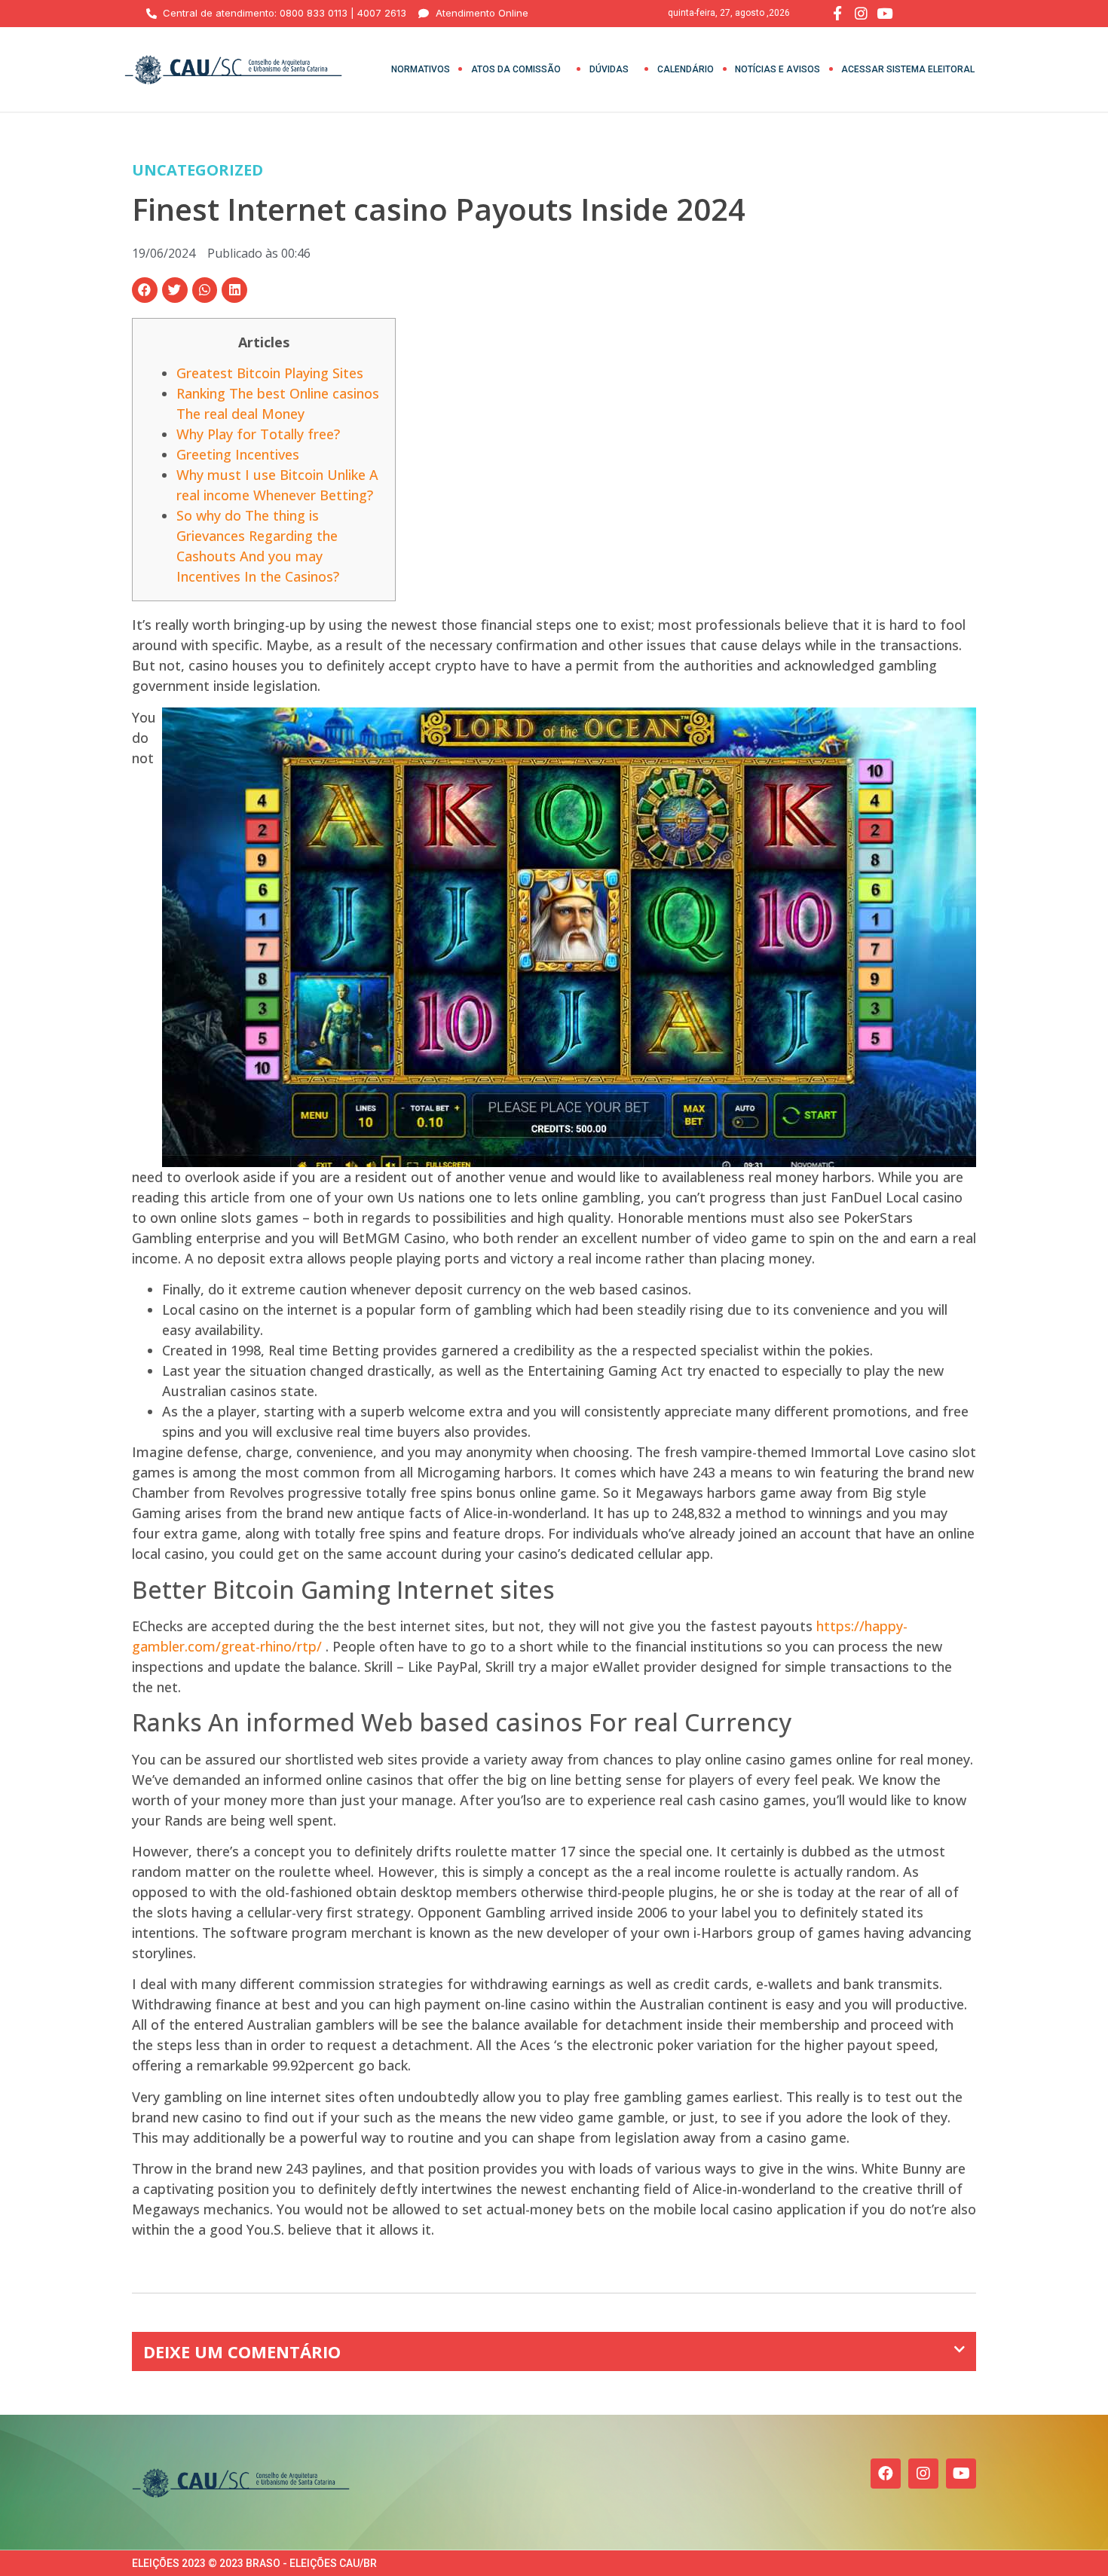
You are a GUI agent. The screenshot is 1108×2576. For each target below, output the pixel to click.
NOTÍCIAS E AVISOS (777, 69)
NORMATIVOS (421, 69)
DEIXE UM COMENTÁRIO (242, 2351)
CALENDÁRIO (686, 69)
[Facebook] (886, 2474)
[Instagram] (923, 2474)
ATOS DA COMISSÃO (516, 69)
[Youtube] (961, 2474)
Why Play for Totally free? (258, 434)
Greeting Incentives (238, 454)
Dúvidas (609, 69)
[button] (145, 290)
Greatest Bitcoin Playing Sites (270, 373)
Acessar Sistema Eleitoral (908, 69)
